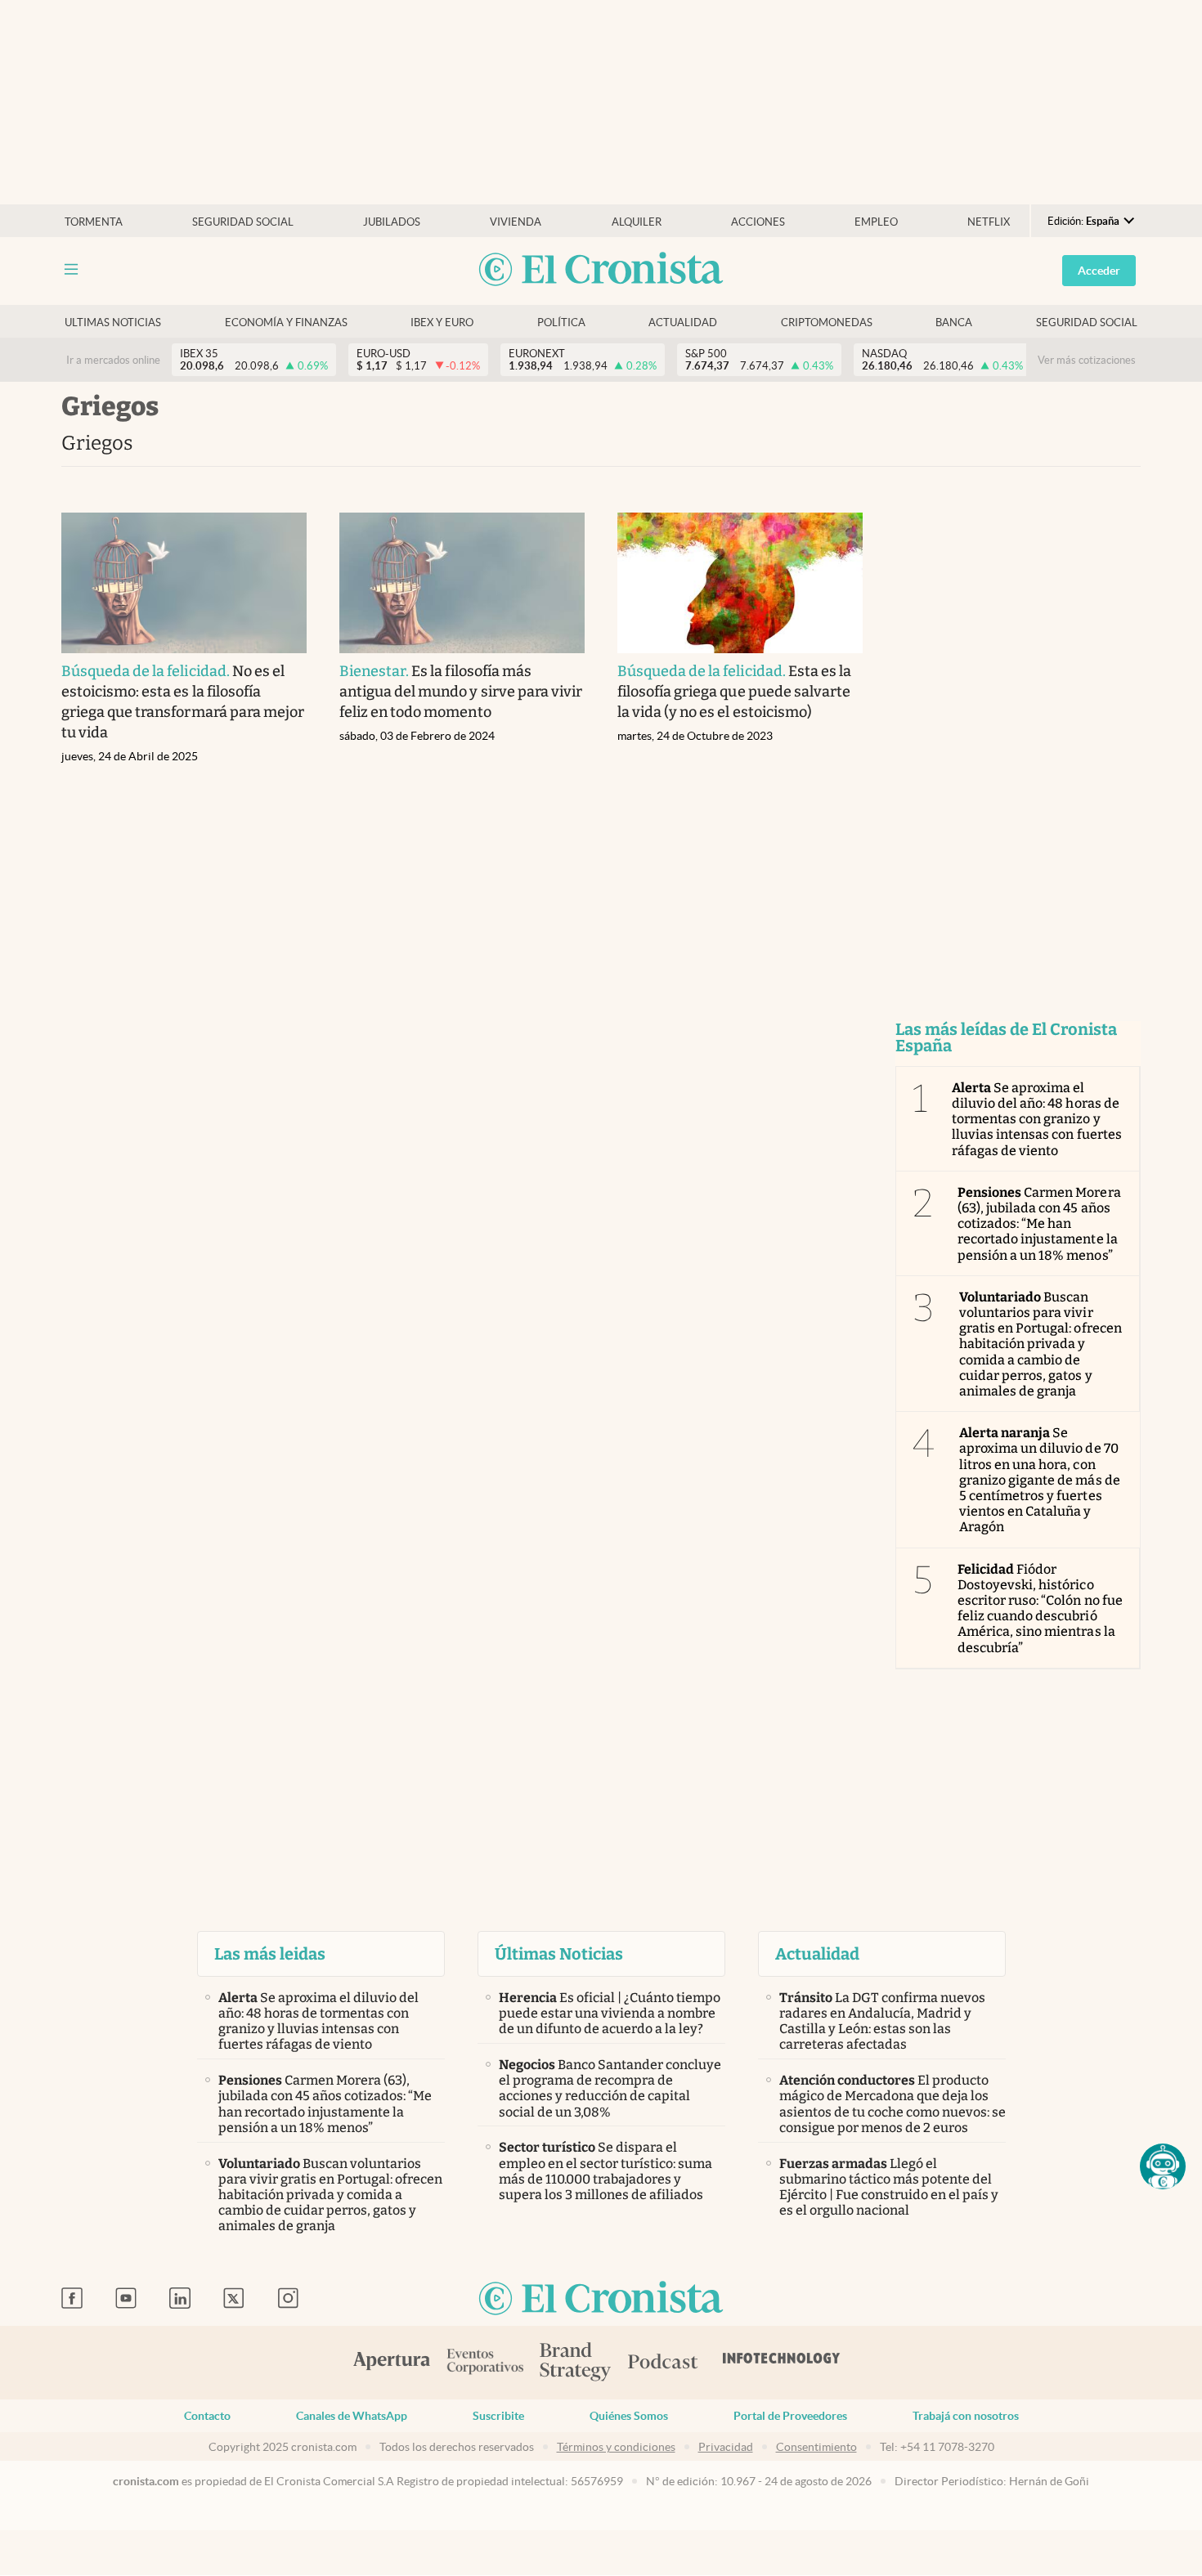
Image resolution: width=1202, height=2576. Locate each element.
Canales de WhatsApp (352, 2416)
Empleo (876, 222)
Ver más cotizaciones (1087, 360)
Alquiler (637, 222)
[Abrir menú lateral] (71, 269)
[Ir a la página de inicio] (601, 270)
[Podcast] (663, 2363)
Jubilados (392, 222)
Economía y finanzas (286, 323)
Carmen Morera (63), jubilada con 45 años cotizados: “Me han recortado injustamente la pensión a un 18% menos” (1039, 1224)
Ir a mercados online (113, 360)
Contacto (207, 2416)
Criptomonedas (827, 323)
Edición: (1083, 221)
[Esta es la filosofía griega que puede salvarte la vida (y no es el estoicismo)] (740, 583)
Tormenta (94, 222)
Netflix (989, 222)
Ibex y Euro (442, 323)
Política (561, 323)
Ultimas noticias (113, 323)
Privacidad (726, 2447)
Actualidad (683, 323)
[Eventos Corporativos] (485, 2363)
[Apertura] (392, 2363)
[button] (1163, 2166)
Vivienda (516, 222)
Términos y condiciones (616, 2447)
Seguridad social (243, 222)
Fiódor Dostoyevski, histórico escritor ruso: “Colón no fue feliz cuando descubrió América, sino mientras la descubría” (1040, 1608)
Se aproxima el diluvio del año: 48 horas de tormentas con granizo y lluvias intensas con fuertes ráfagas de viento (1037, 1119)
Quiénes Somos (629, 2416)
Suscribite (498, 2416)
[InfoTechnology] (782, 2363)
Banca (954, 323)
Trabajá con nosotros (966, 2416)
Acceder (1099, 271)
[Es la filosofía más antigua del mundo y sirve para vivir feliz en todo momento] (462, 583)
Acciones (758, 222)
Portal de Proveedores (790, 2416)
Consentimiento (816, 2447)
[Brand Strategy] (576, 2363)
